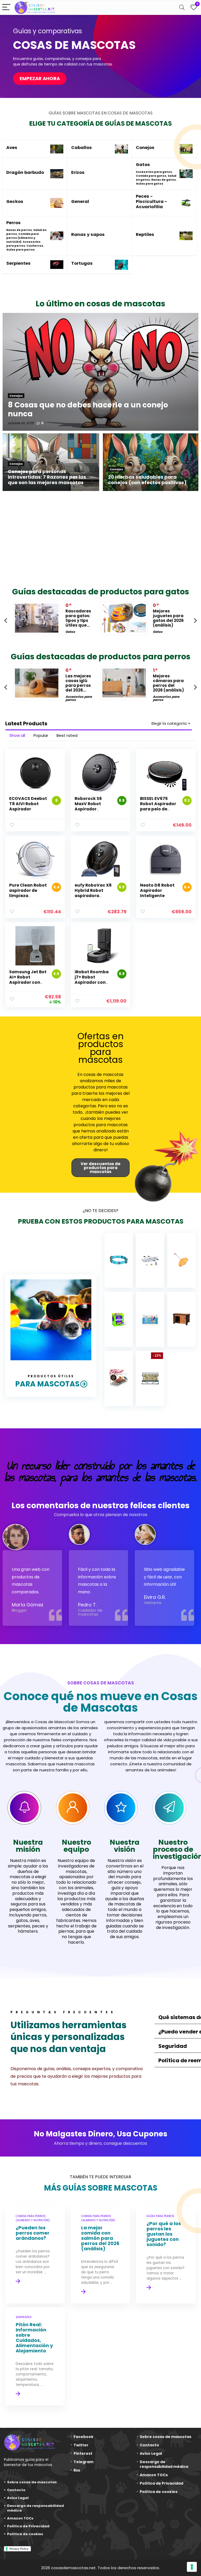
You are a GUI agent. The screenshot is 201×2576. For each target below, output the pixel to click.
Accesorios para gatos (154, 172)
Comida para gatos (151, 176)
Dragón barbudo (25, 172)
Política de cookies (25, 2534)
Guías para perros (21, 250)
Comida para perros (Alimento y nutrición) (23, 238)
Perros (13, 223)
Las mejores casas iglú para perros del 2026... (78, 683)
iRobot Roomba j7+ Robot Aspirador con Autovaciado (92, 980)
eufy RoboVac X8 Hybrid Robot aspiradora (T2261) (93, 893)
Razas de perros (19, 230)
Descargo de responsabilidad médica (35, 2508)
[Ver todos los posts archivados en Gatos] (186, 174)
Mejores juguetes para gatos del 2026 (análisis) (168, 618)
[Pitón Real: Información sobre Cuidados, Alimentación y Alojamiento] (35, 2356)
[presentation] (6, 620)
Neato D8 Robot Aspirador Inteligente (157, 890)
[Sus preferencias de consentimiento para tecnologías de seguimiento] (192, 2567)
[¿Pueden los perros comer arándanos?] (35, 2255)
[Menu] (6, 7)
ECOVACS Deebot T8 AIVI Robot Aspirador (28, 804)
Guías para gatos (150, 184)
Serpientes (18, 263)
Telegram (83, 2462)
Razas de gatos (164, 180)
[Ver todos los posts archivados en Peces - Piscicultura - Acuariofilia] (186, 203)
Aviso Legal (18, 2498)
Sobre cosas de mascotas (32, 2482)
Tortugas (82, 263)
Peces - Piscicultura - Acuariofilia (151, 201)
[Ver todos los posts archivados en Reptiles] (186, 236)
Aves (12, 148)
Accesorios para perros (23, 244)
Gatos (143, 165)
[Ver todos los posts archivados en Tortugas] (121, 265)
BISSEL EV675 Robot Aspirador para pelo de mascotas (158, 806)
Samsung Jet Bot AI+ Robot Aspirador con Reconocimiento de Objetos (28, 982)
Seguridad (173, 2046)
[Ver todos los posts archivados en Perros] (57, 236)
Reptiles (145, 234)
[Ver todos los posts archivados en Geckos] (57, 203)
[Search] (182, 7)
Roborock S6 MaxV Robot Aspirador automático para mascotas (94, 809)
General (80, 201)
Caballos (82, 148)
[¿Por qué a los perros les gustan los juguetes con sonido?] (166, 2255)
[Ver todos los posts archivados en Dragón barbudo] (57, 174)
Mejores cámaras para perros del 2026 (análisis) (168, 683)
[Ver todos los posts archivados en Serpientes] (57, 265)
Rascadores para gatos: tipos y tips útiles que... (78, 618)
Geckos (15, 201)
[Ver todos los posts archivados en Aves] (57, 149)
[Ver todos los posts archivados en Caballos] (121, 149)
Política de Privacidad (28, 2526)
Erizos (78, 172)
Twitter (81, 2445)
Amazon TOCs (20, 2518)
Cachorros (35, 246)
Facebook (83, 2437)
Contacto (16, 2490)
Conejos (145, 148)
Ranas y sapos (88, 234)
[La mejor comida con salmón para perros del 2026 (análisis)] (100, 2255)
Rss (77, 2470)
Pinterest (83, 2453)
